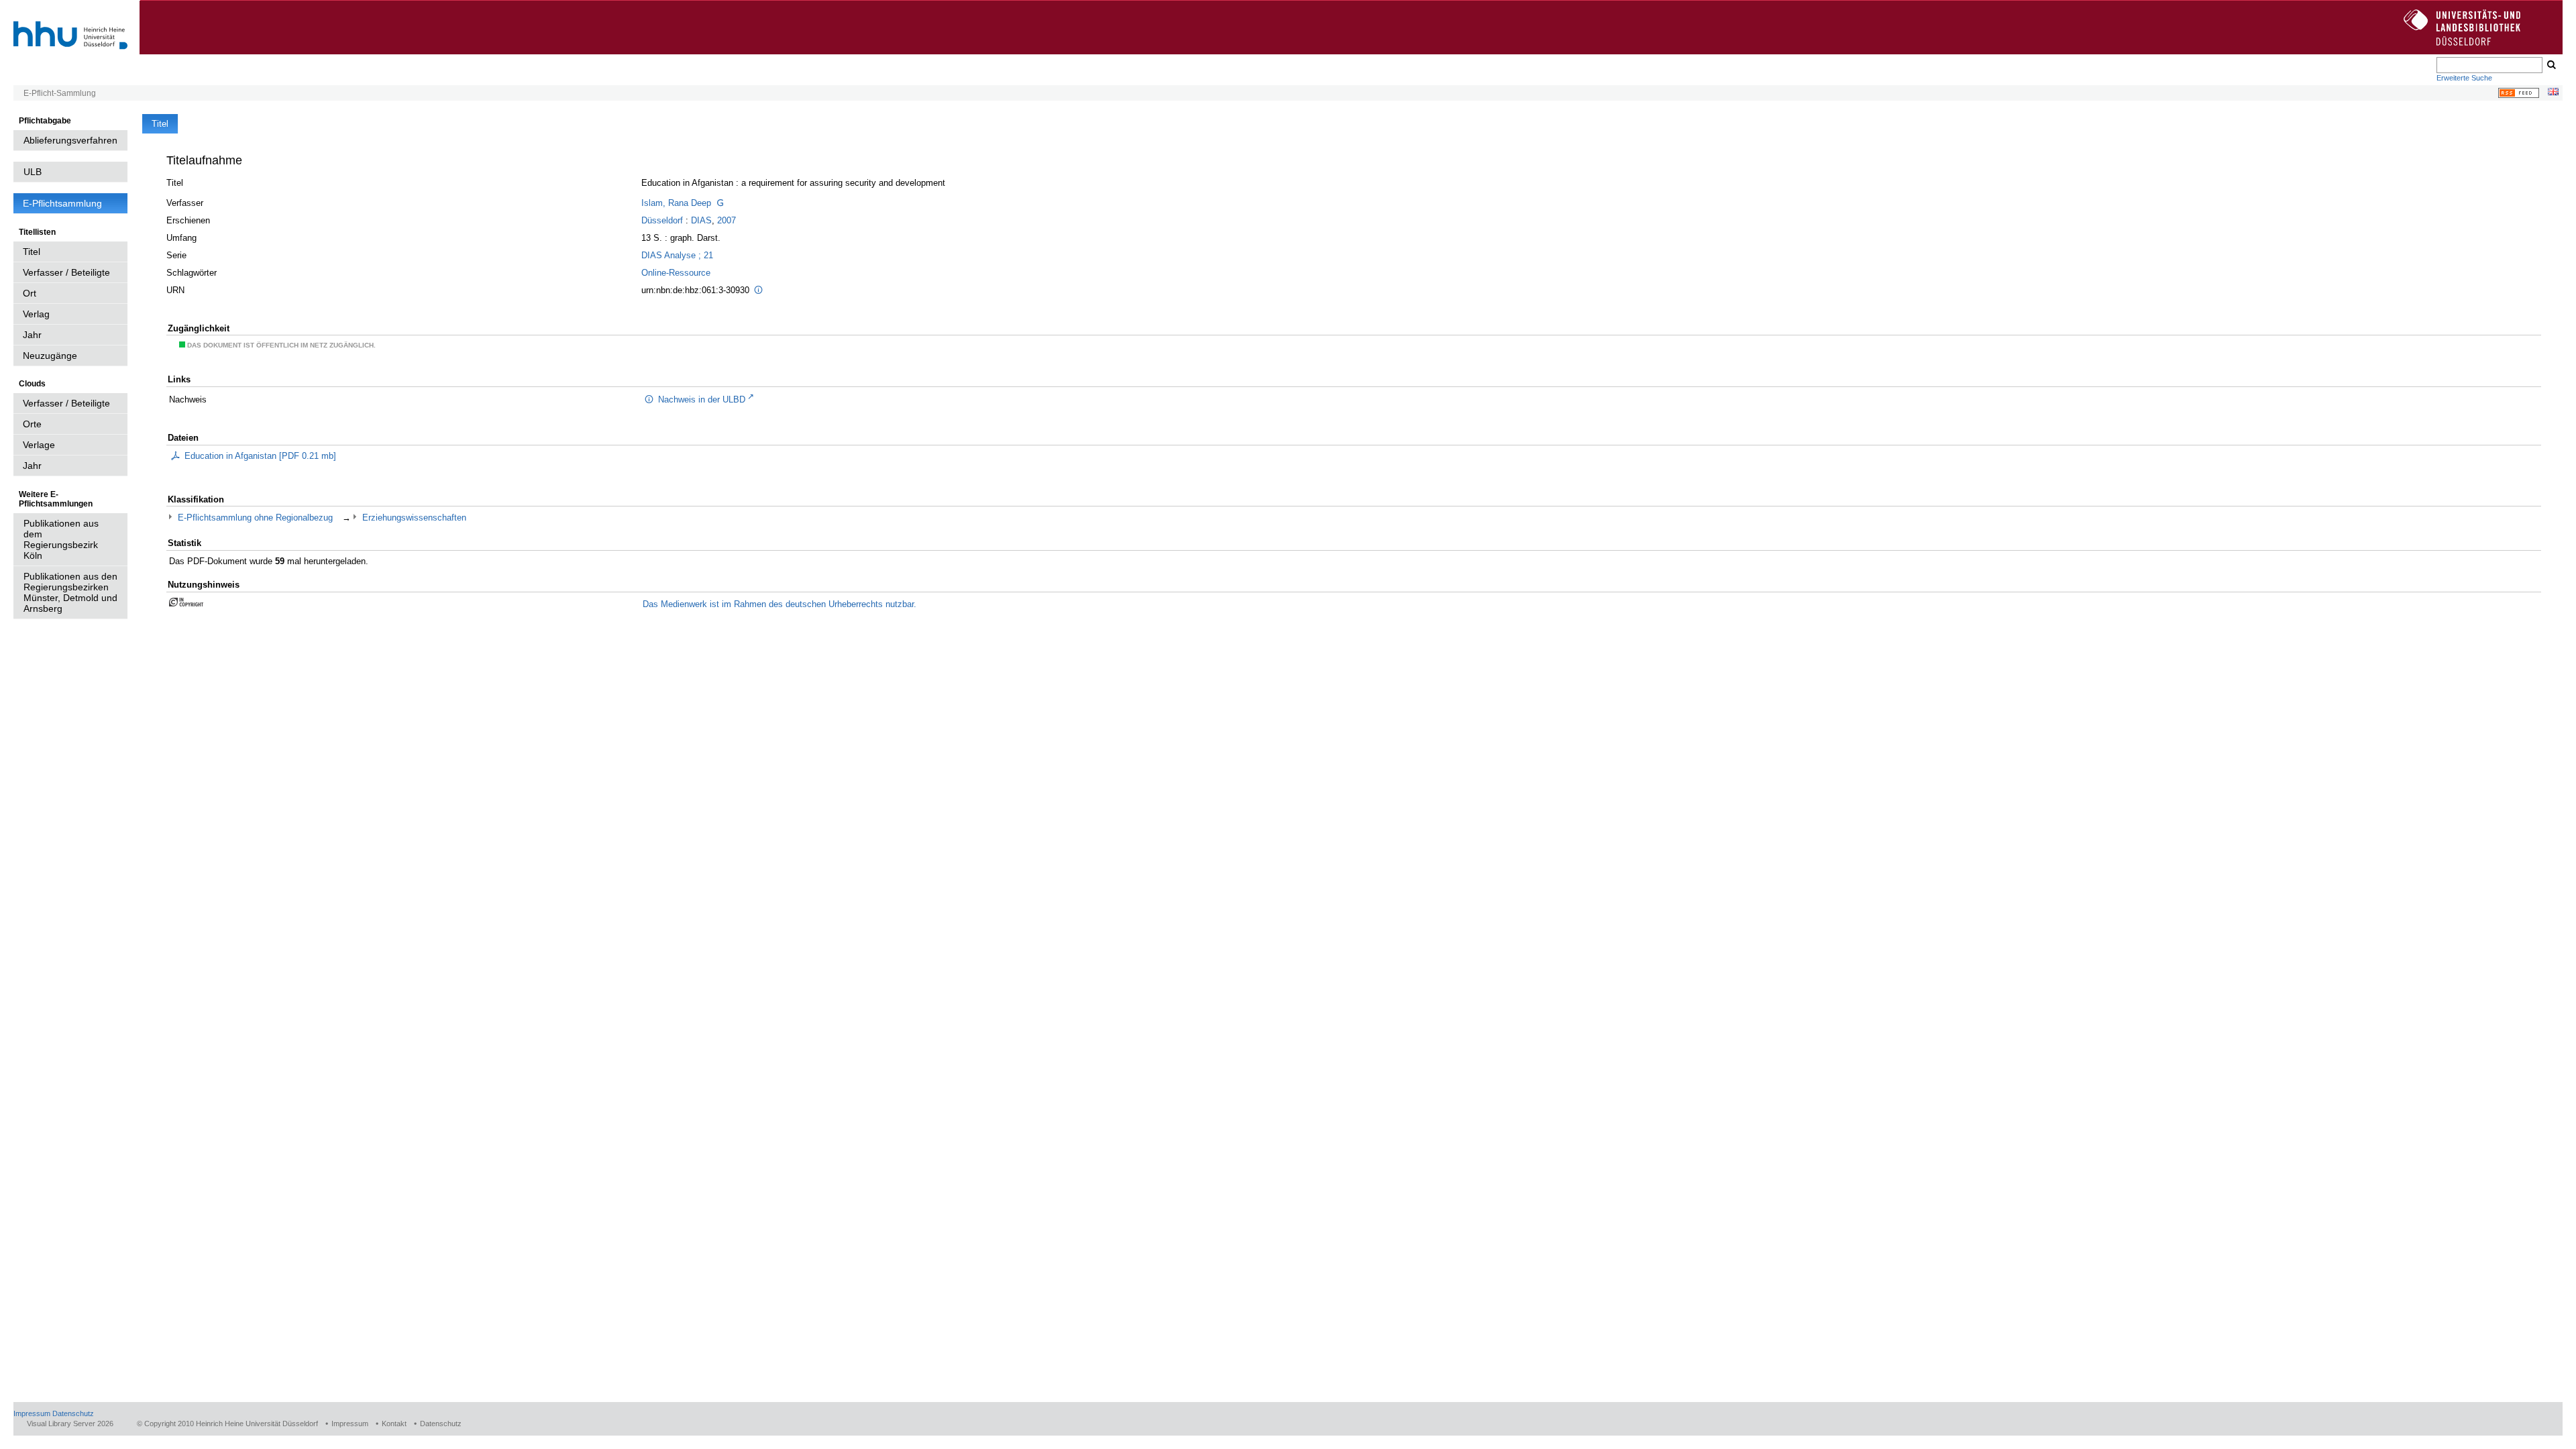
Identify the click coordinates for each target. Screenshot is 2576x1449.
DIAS (701, 220)
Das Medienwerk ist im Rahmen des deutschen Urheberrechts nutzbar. (780, 604)
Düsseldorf (662, 220)
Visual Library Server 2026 (70, 1424)
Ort (30, 293)
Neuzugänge (50, 356)
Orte (32, 424)
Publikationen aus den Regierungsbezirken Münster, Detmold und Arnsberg (70, 592)
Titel (32, 252)
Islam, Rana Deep (676, 203)
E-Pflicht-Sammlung (60, 93)
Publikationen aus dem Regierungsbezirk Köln (61, 539)
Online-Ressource (676, 273)
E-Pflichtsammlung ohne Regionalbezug (255, 518)
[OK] (2551, 65)
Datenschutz (73, 1413)
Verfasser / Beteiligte (66, 272)
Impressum (32, 1413)
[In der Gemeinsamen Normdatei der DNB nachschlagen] (720, 203)
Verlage (39, 445)
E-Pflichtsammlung (62, 203)
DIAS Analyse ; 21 (677, 255)
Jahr (32, 335)
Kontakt (394, 1424)
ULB (33, 172)
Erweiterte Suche (2464, 78)
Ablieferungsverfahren (70, 140)
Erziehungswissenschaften (414, 518)
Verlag (36, 314)
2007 (727, 220)
